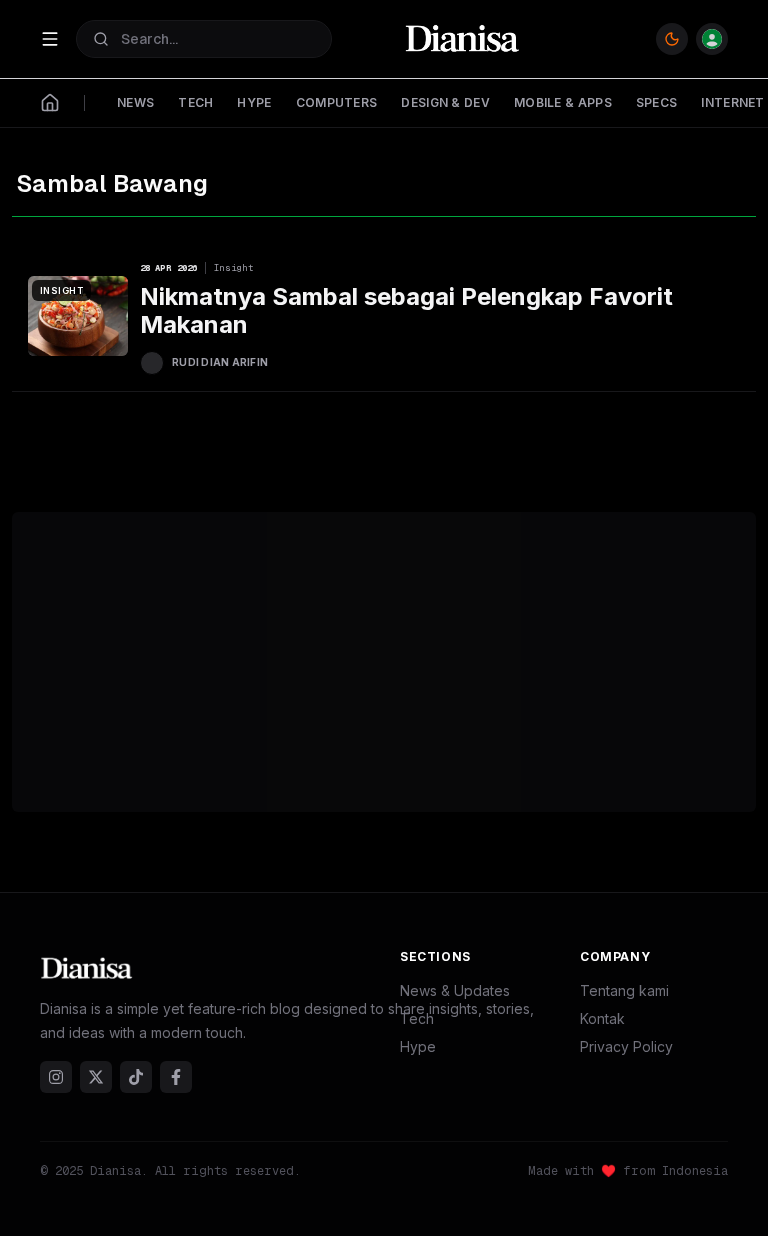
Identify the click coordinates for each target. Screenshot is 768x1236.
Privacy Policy (626, 1046)
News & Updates (455, 990)
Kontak (602, 1018)
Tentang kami (624, 990)
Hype (418, 1046)
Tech (417, 1018)
